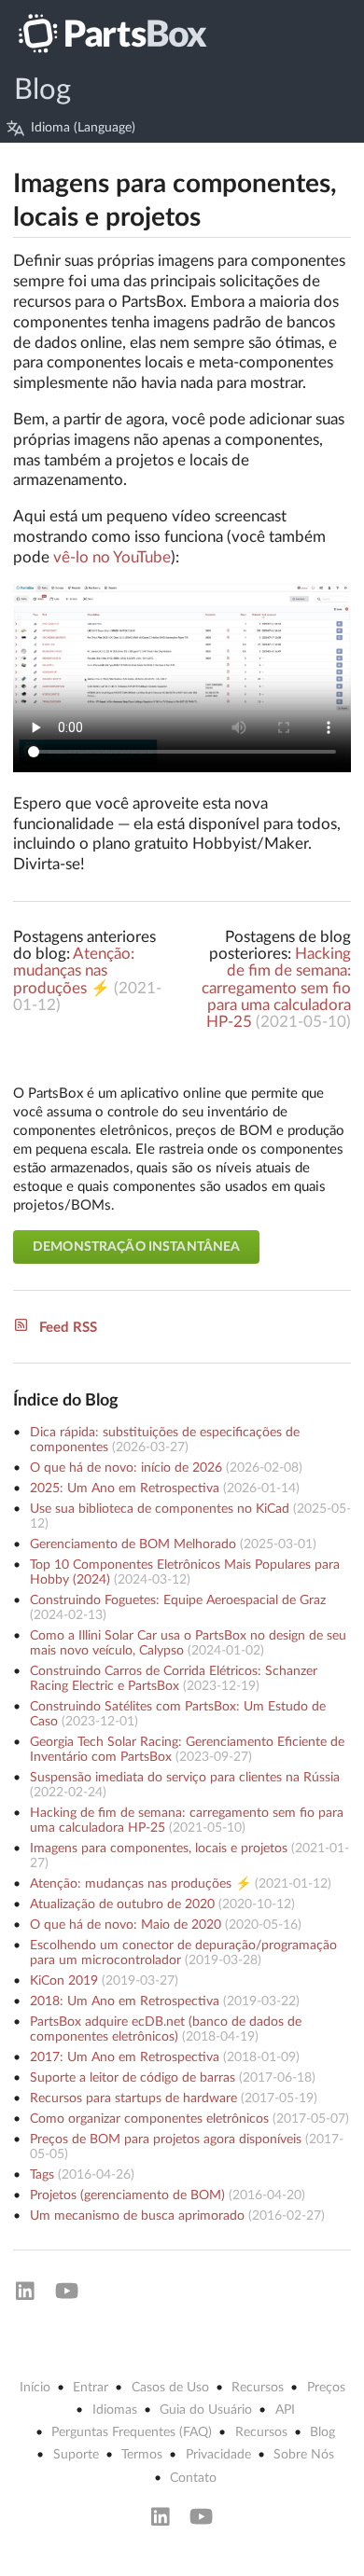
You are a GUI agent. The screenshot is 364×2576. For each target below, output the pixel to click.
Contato (193, 2478)
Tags (42, 2175)
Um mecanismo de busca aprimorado (137, 2216)
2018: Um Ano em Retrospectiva (125, 2001)
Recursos (258, 2388)
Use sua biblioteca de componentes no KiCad (160, 1509)
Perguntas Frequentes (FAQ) (132, 2432)
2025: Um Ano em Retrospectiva (125, 1489)
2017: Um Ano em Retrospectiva (125, 2057)
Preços (326, 2388)
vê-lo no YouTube (112, 557)
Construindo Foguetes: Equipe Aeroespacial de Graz (178, 1600)
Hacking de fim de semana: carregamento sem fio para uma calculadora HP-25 (276, 988)
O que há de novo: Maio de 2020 (126, 1925)
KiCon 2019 (64, 1981)
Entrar (91, 2388)
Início (35, 2388)
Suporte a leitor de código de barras (133, 2078)
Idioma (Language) (83, 128)
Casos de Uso (170, 2388)
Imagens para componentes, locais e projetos (159, 1849)
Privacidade (218, 2455)
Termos (142, 2455)
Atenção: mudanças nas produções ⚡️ (74, 970)
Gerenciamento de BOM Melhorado (133, 1544)
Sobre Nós (304, 2455)
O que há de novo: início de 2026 (126, 1468)
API (285, 2410)
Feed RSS (68, 1328)
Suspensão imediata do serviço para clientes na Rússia (185, 1778)
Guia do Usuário (206, 2410)
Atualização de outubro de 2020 (122, 1904)
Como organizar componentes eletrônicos (149, 2119)
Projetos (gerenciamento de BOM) (127, 2195)
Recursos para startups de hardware (133, 2098)
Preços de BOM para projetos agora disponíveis (166, 2140)
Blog (42, 90)
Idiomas (115, 2410)
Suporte (76, 2455)
